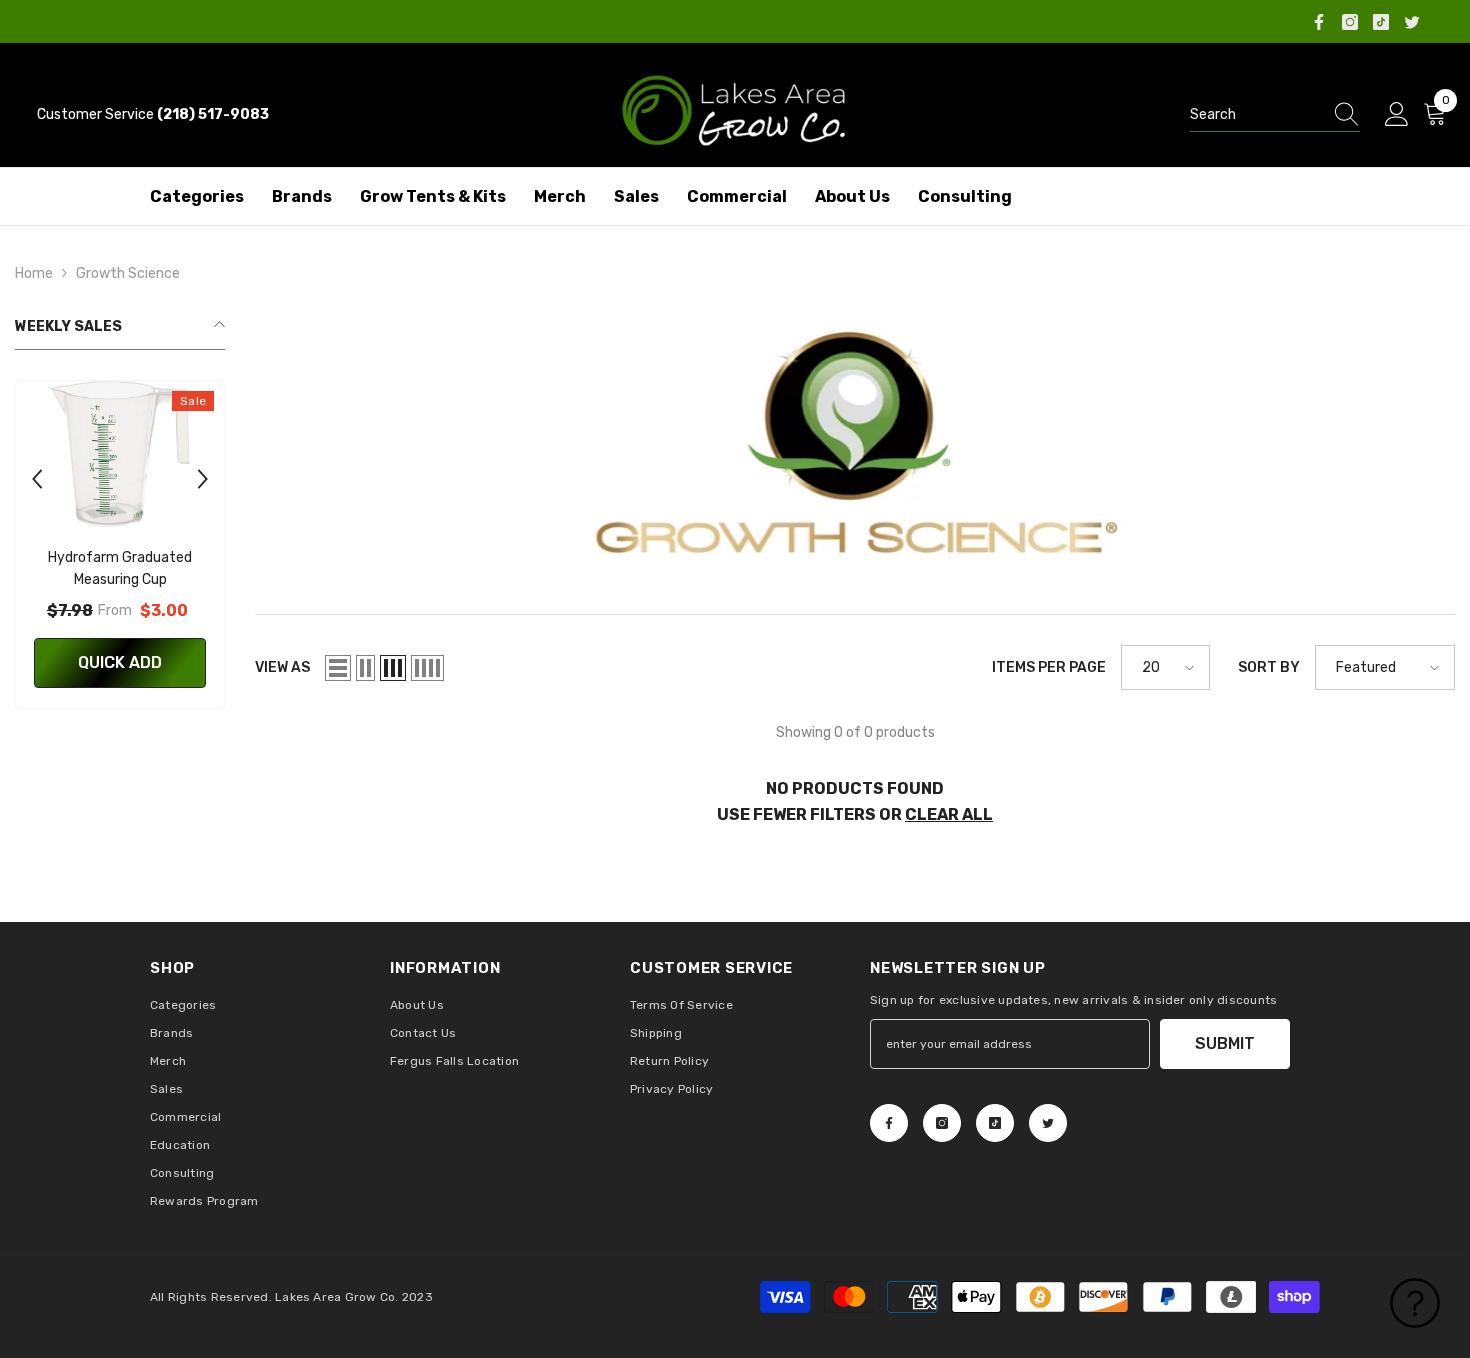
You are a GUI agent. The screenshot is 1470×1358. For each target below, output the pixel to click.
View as (282, 667)
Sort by (1269, 667)
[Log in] (1397, 115)
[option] (120, 549)
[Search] (1275, 115)
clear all (949, 814)
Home (34, 273)
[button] (338, 668)
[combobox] (1256, 115)
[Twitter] (1412, 22)
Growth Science (128, 273)
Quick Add (120, 662)
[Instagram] (1350, 22)
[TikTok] (1381, 22)
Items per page (1049, 667)
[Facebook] (1319, 22)
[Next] (203, 479)
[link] (855, 449)
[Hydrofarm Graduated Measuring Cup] (120, 454)
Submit (1225, 1043)
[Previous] (37, 479)
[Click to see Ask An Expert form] (1415, 1303)
